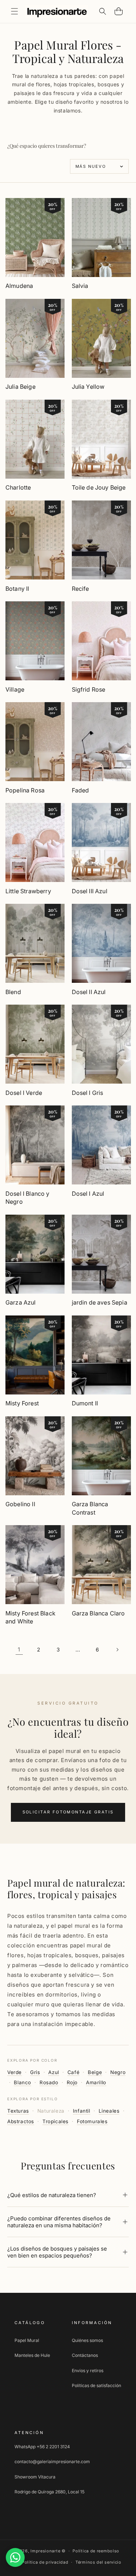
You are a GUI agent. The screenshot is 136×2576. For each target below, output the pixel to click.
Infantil (82, 2111)
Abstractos (21, 2121)
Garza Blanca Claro (98, 1613)
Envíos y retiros (88, 2371)
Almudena (19, 286)
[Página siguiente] (117, 1650)
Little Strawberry (28, 891)
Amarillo (96, 2082)
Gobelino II (20, 1504)
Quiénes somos (87, 2340)
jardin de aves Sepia (100, 1302)
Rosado (49, 2082)
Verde (15, 2072)
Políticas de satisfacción (96, 2385)
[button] (15, 11)
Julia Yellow (88, 387)
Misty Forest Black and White (30, 1617)
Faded (81, 790)
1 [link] (19, 1649)
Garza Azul (21, 1302)
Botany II (17, 589)
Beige (95, 2072)
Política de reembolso (96, 2551)
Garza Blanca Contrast (90, 1508)
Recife (81, 589)
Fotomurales (92, 2121)
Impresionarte (45, 2551)
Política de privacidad (45, 2562)
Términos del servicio (98, 2562)
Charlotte (18, 487)
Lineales (109, 2111)
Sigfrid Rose (89, 689)
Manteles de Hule (32, 2355)
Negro (118, 2072)
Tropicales (55, 2121)
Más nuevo (91, 166)
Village (15, 689)
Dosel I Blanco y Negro (28, 1198)
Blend (13, 992)
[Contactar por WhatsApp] (15, 2557)
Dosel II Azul (89, 992)
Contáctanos (85, 2355)
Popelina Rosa (25, 790)
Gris (35, 2072)
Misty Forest (22, 1403)
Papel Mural (27, 2340)
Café (73, 2072)
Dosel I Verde (24, 1093)
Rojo (72, 2082)
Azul (53, 2072)
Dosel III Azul (90, 891)
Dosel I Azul (88, 1194)
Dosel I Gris (88, 1093)
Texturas (18, 2111)
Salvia (80, 286)
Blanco (22, 2082)
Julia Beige (20, 387)
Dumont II (85, 1403)
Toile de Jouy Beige (99, 487)
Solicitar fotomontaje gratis (68, 1812)
